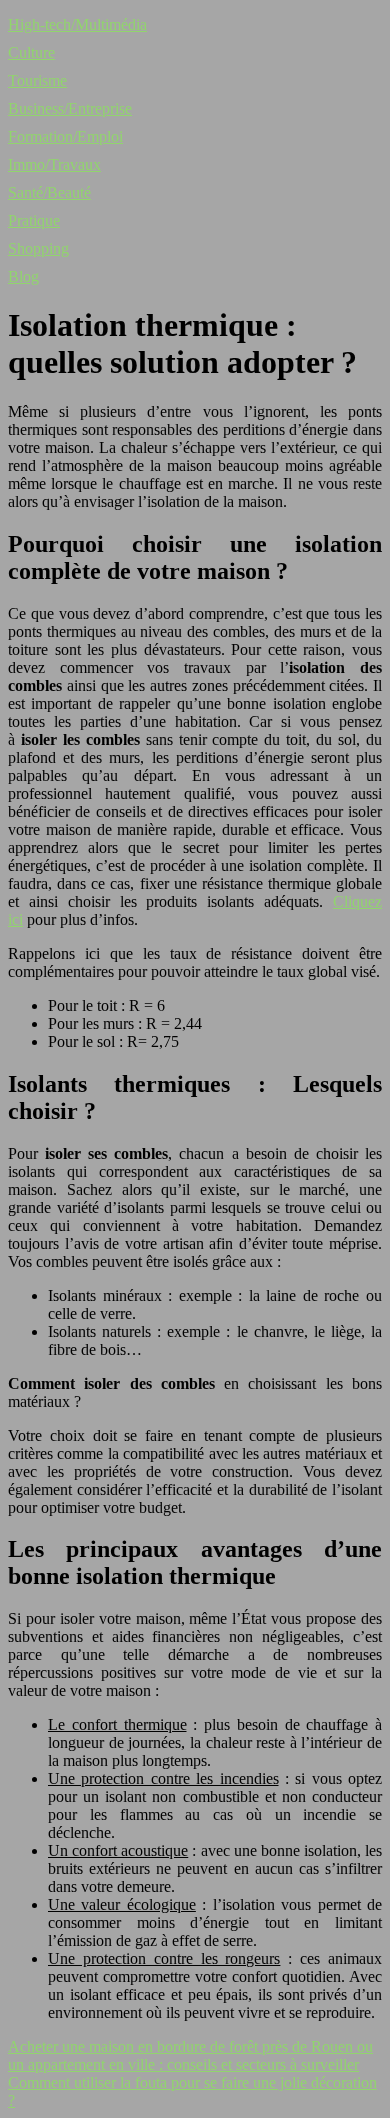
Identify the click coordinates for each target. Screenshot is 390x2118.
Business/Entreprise (70, 108)
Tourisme (37, 80)
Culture (31, 52)
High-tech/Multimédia (77, 24)
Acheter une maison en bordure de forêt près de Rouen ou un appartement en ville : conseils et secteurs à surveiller (190, 2055)
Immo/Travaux (54, 164)
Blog (23, 276)
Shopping (38, 248)
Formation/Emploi (65, 136)
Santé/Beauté (49, 192)
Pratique (34, 220)
